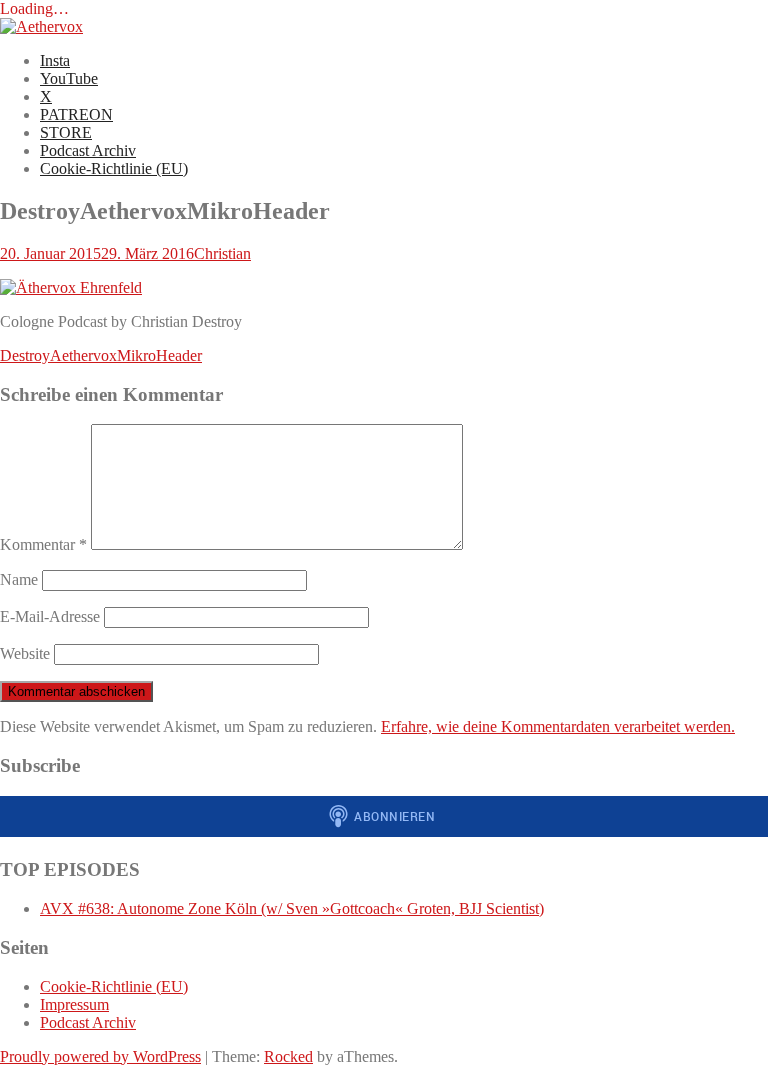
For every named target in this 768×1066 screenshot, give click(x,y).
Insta (55, 60)
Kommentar (43, 544)
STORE (66, 132)
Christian (222, 253)
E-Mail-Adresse (50, 616)
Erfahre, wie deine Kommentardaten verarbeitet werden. (558, 726)
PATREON (76, 114)
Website (25, 653)
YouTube (69, 78)
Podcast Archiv (88, 150)
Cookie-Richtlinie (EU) (114, 168)
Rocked (288, 1056)
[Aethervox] (41, 26)
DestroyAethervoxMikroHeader (101, 355)
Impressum (74, 1004)
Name (19, 579)
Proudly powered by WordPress (100, 1056)
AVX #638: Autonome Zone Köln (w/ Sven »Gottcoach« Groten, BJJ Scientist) (292, 908)
